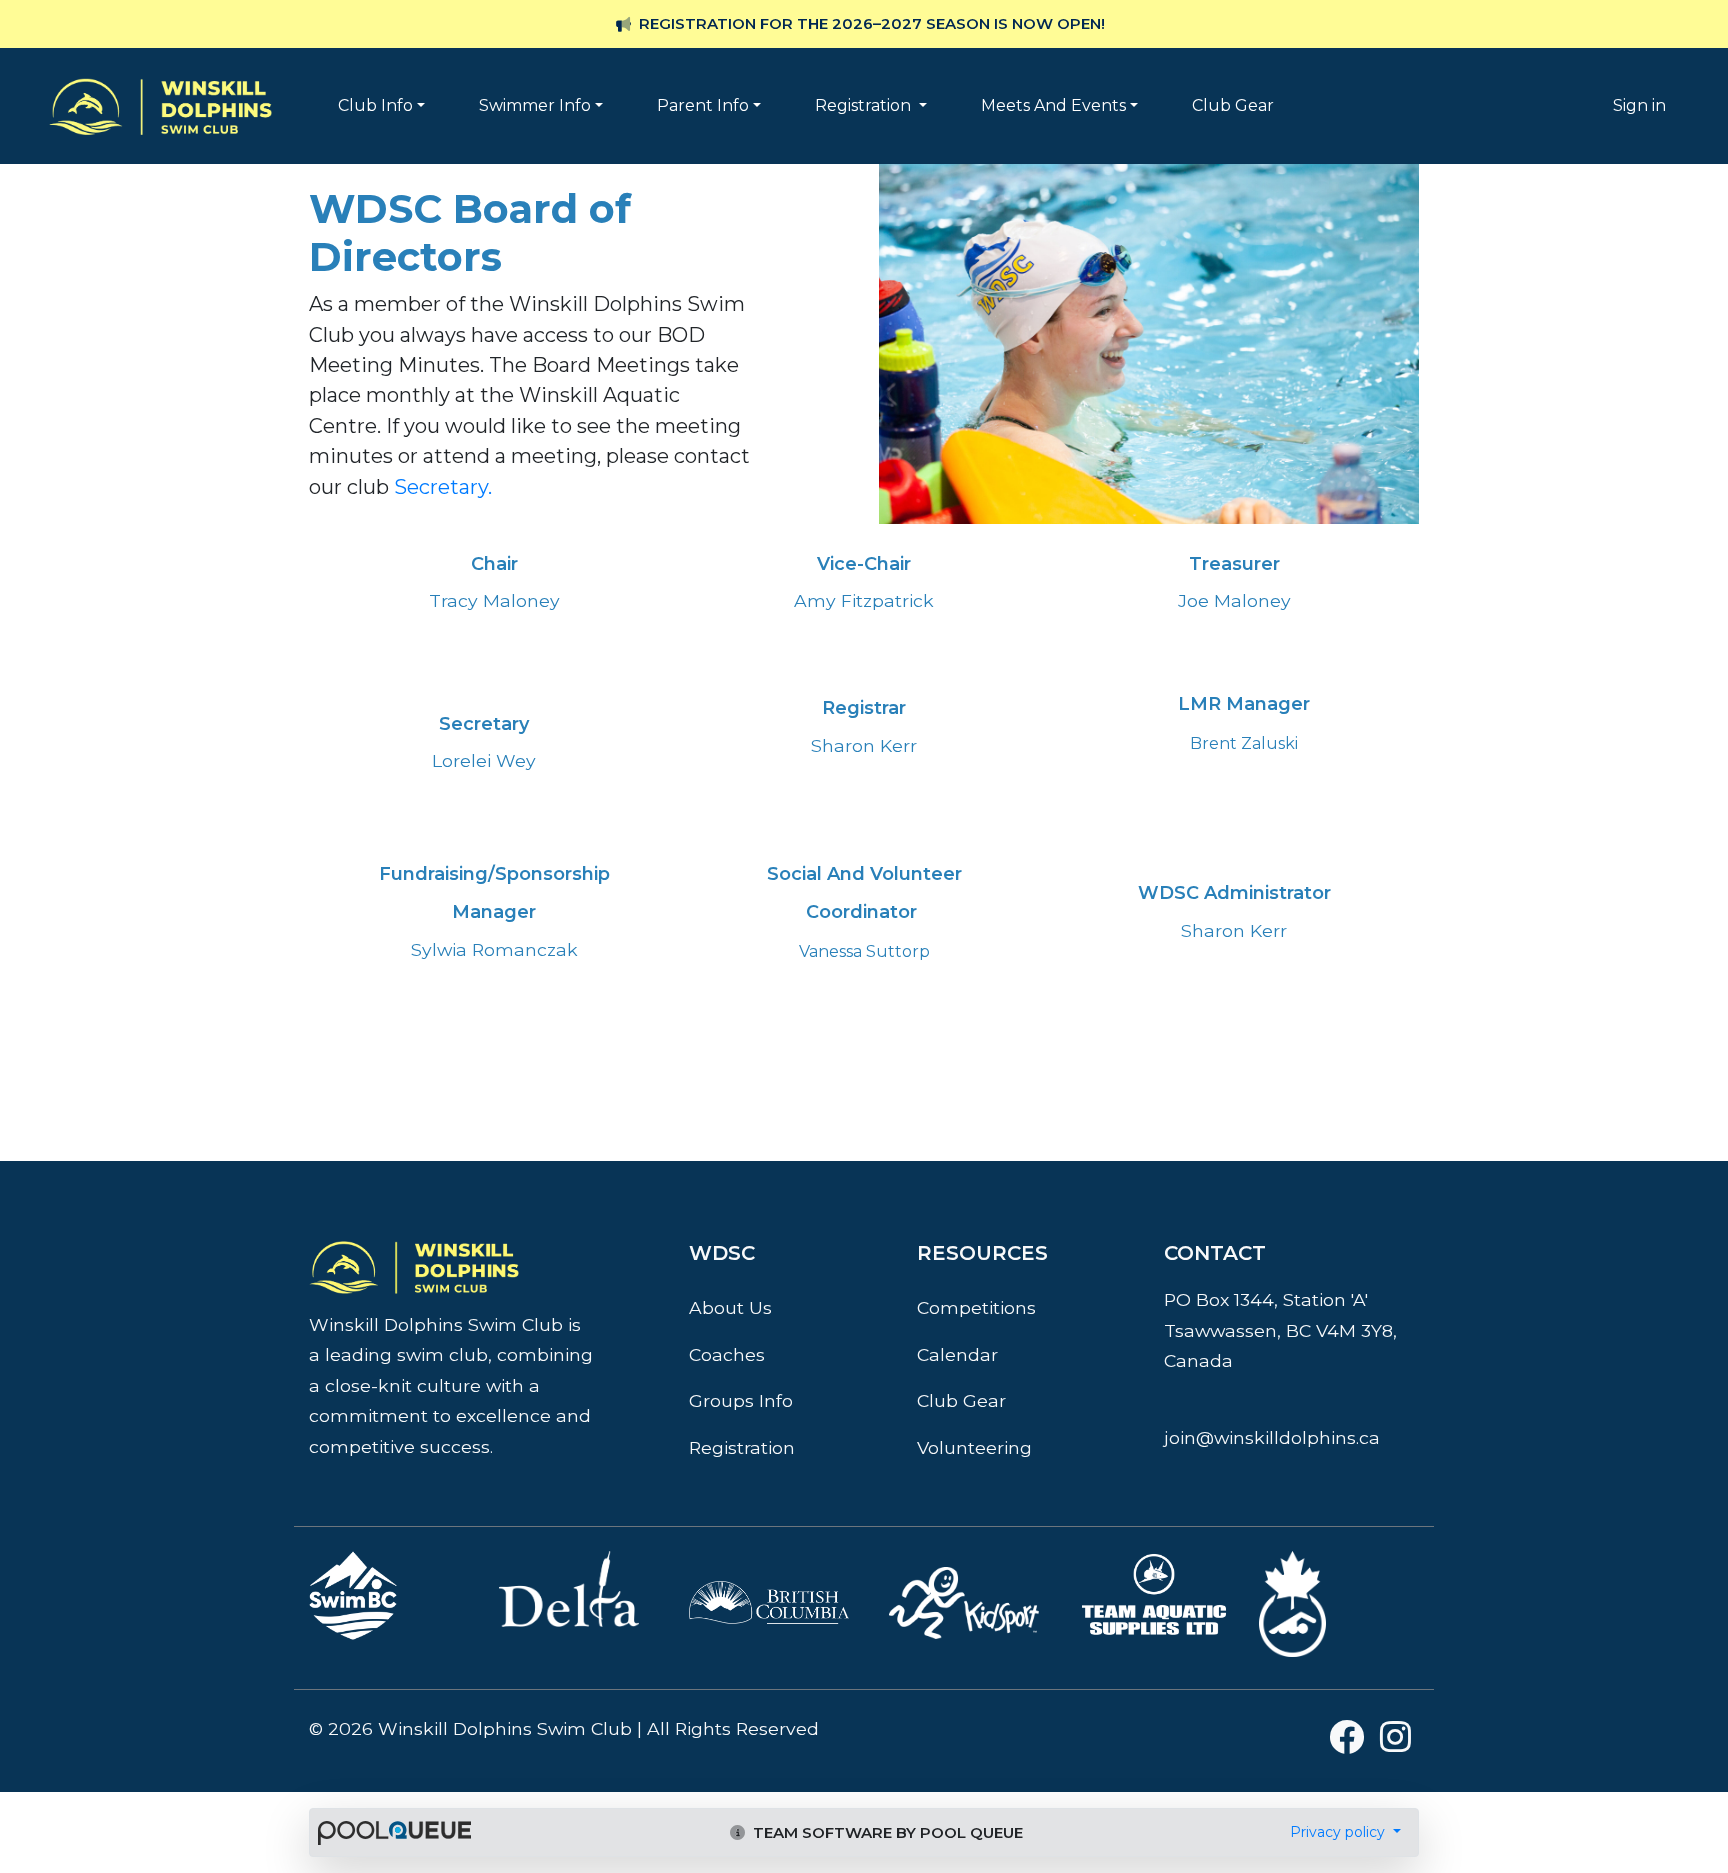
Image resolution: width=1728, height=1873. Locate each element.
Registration (865, 105)
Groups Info (741, 1400)
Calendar (957, 1354)
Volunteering (974, 1447)
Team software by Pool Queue (886, 1832)
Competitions (976, 1307)
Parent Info (703, 105)
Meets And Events (1053, 105)
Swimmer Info (535, 105)
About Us (730, 1307)
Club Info (375, 105)
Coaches (727, 1354)
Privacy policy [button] (1339, 1832)
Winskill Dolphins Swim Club (160, 76)
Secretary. (443, 487)
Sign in (1639, 105)
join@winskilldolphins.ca (1272, 1437)
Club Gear (1233, 105)
